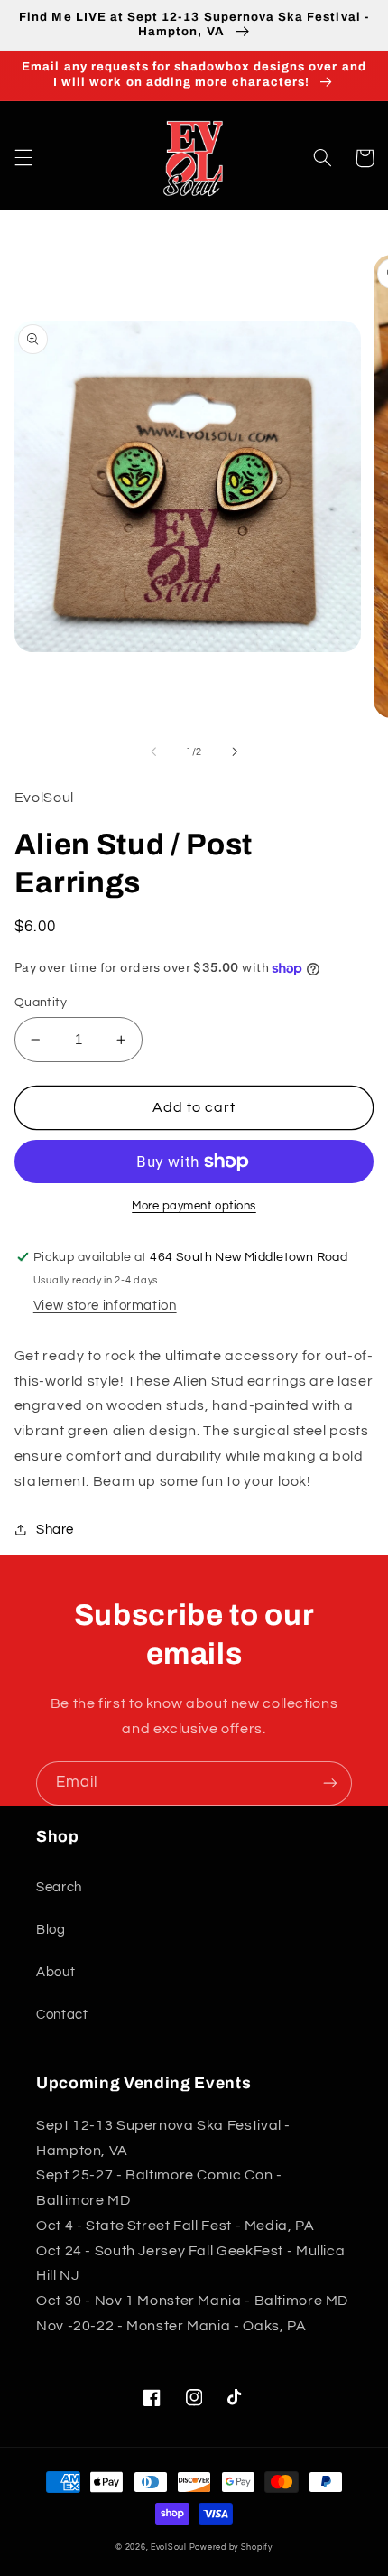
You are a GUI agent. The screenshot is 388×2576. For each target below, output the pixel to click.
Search (59, 1887)
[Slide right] (235, 751)
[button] (23, 158)
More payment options (194, 1206)
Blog (51, 1930)
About (55, 1972)
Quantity (41, 1003)
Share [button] (55, 1530)
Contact (62, 2015)
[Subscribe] (330, 1783)
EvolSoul (169, 2548)
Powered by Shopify (231, 2548)
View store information (105, 1306)
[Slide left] (153, 751)
